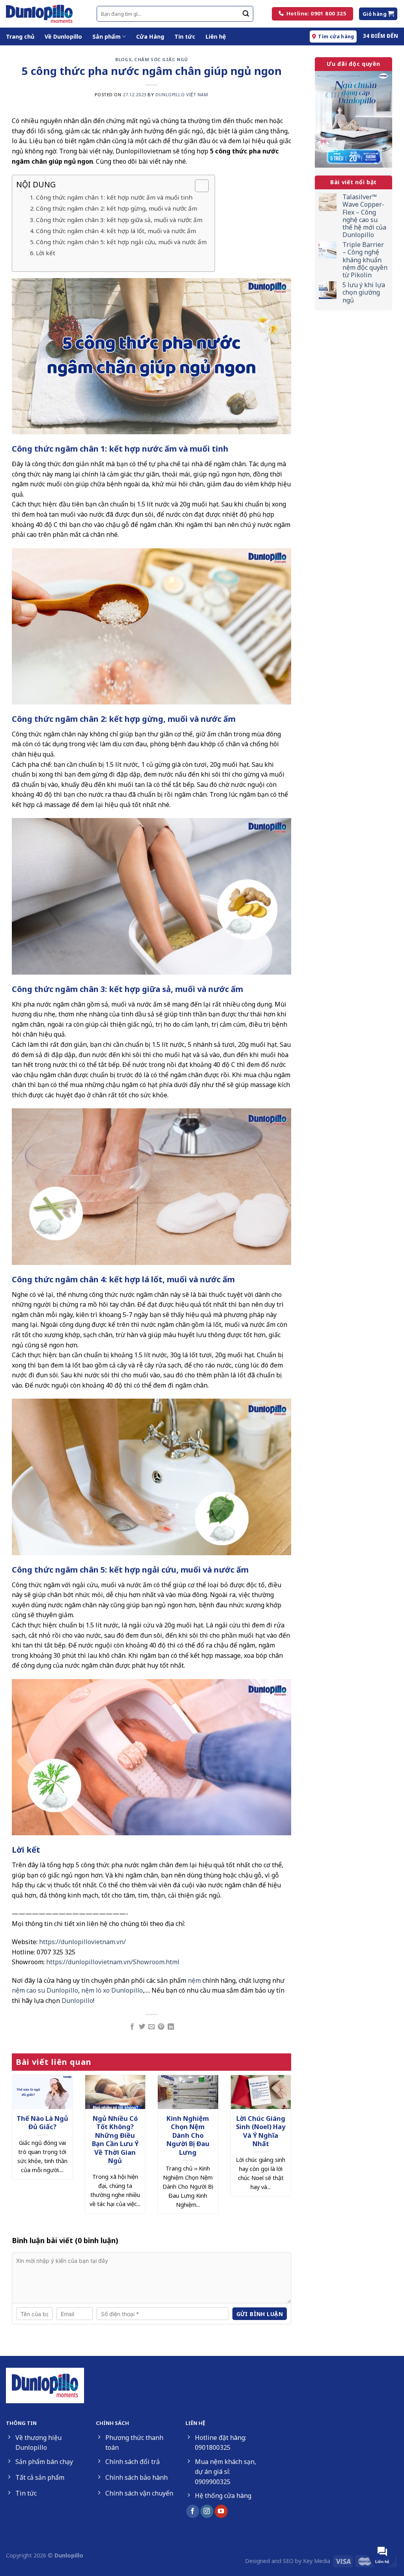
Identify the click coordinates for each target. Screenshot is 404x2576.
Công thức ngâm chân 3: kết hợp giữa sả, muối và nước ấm (119, 220)
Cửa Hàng (150, 36)
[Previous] (22, 2140)
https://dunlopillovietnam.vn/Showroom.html (113, 1962)
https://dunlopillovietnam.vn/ (82, 1942)
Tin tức (185, 36)
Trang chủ (20, 36)
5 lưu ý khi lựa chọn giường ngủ (364, 293)
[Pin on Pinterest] (161, 2027)
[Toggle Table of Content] (198, 186)
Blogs (123, 59)
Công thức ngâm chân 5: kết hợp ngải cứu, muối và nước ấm (121, 242)
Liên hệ (216, 36)
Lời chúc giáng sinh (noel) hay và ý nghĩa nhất (261, 2131)
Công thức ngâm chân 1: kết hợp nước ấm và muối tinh (114, 197)
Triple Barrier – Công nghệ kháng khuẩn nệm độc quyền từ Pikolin (365, 260)
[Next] (281, 2140)
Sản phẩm (107, 36)
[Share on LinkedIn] (171, 2027)
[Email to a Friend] (151, 2027)
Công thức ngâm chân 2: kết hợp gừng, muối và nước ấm (117, 208)
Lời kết (46, 253)
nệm (194, 1980)
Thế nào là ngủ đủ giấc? (42, 2123)
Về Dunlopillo (63, 36)
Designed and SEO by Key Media (288, 2561)
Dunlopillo (77, 2001)
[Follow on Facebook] (193, 2511)
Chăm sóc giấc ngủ (161, 59)
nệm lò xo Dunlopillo (112, 1990)
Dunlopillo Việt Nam (182, 94)
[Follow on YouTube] (221, 2511)
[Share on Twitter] (142, 2027)
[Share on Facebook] (132, 2027)
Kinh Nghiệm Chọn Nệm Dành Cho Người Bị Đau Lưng (188, 2135)
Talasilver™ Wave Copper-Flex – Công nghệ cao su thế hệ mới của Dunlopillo (364, 216)
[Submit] (246, 14)
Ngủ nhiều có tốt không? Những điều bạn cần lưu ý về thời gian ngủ (115, 2140)
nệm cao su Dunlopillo (45, 1990)
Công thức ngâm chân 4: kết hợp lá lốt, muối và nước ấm (116, 231)
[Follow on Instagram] (207, 2511)
